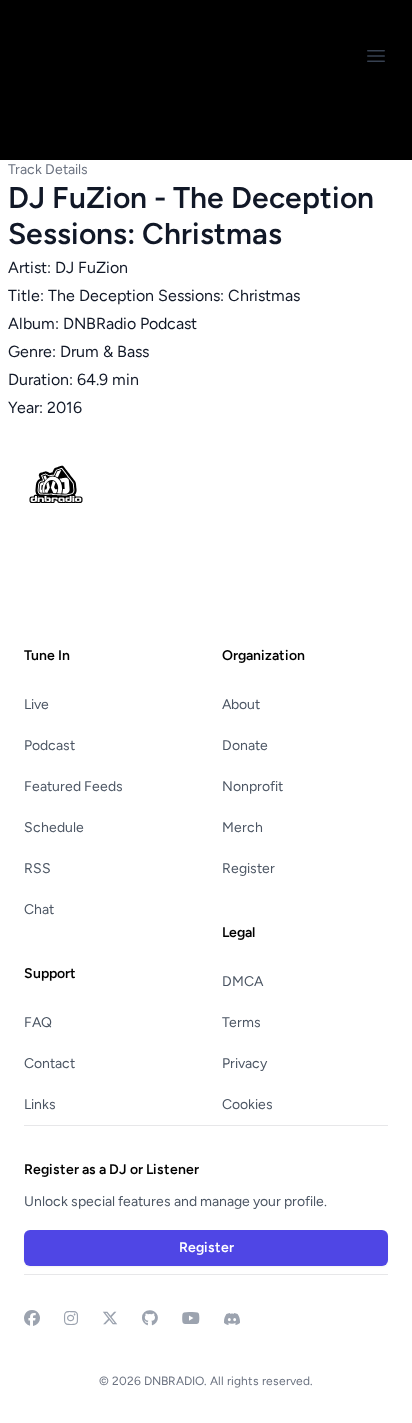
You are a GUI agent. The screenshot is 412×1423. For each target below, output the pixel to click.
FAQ (38, 1022)
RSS (37, 868)
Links (40, 1104)
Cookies (247, 1104)
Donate (245, 745)
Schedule (54, 827)
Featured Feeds (73, 786)
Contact (49, 1063)
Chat (39, 909)
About (241, 704)
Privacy (244, 1063)
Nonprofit (252, 786)
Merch (242, 827)
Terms (241, 1022)
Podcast (49, 745)
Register (248, 868)
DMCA (242, 981)
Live (36, 704)
